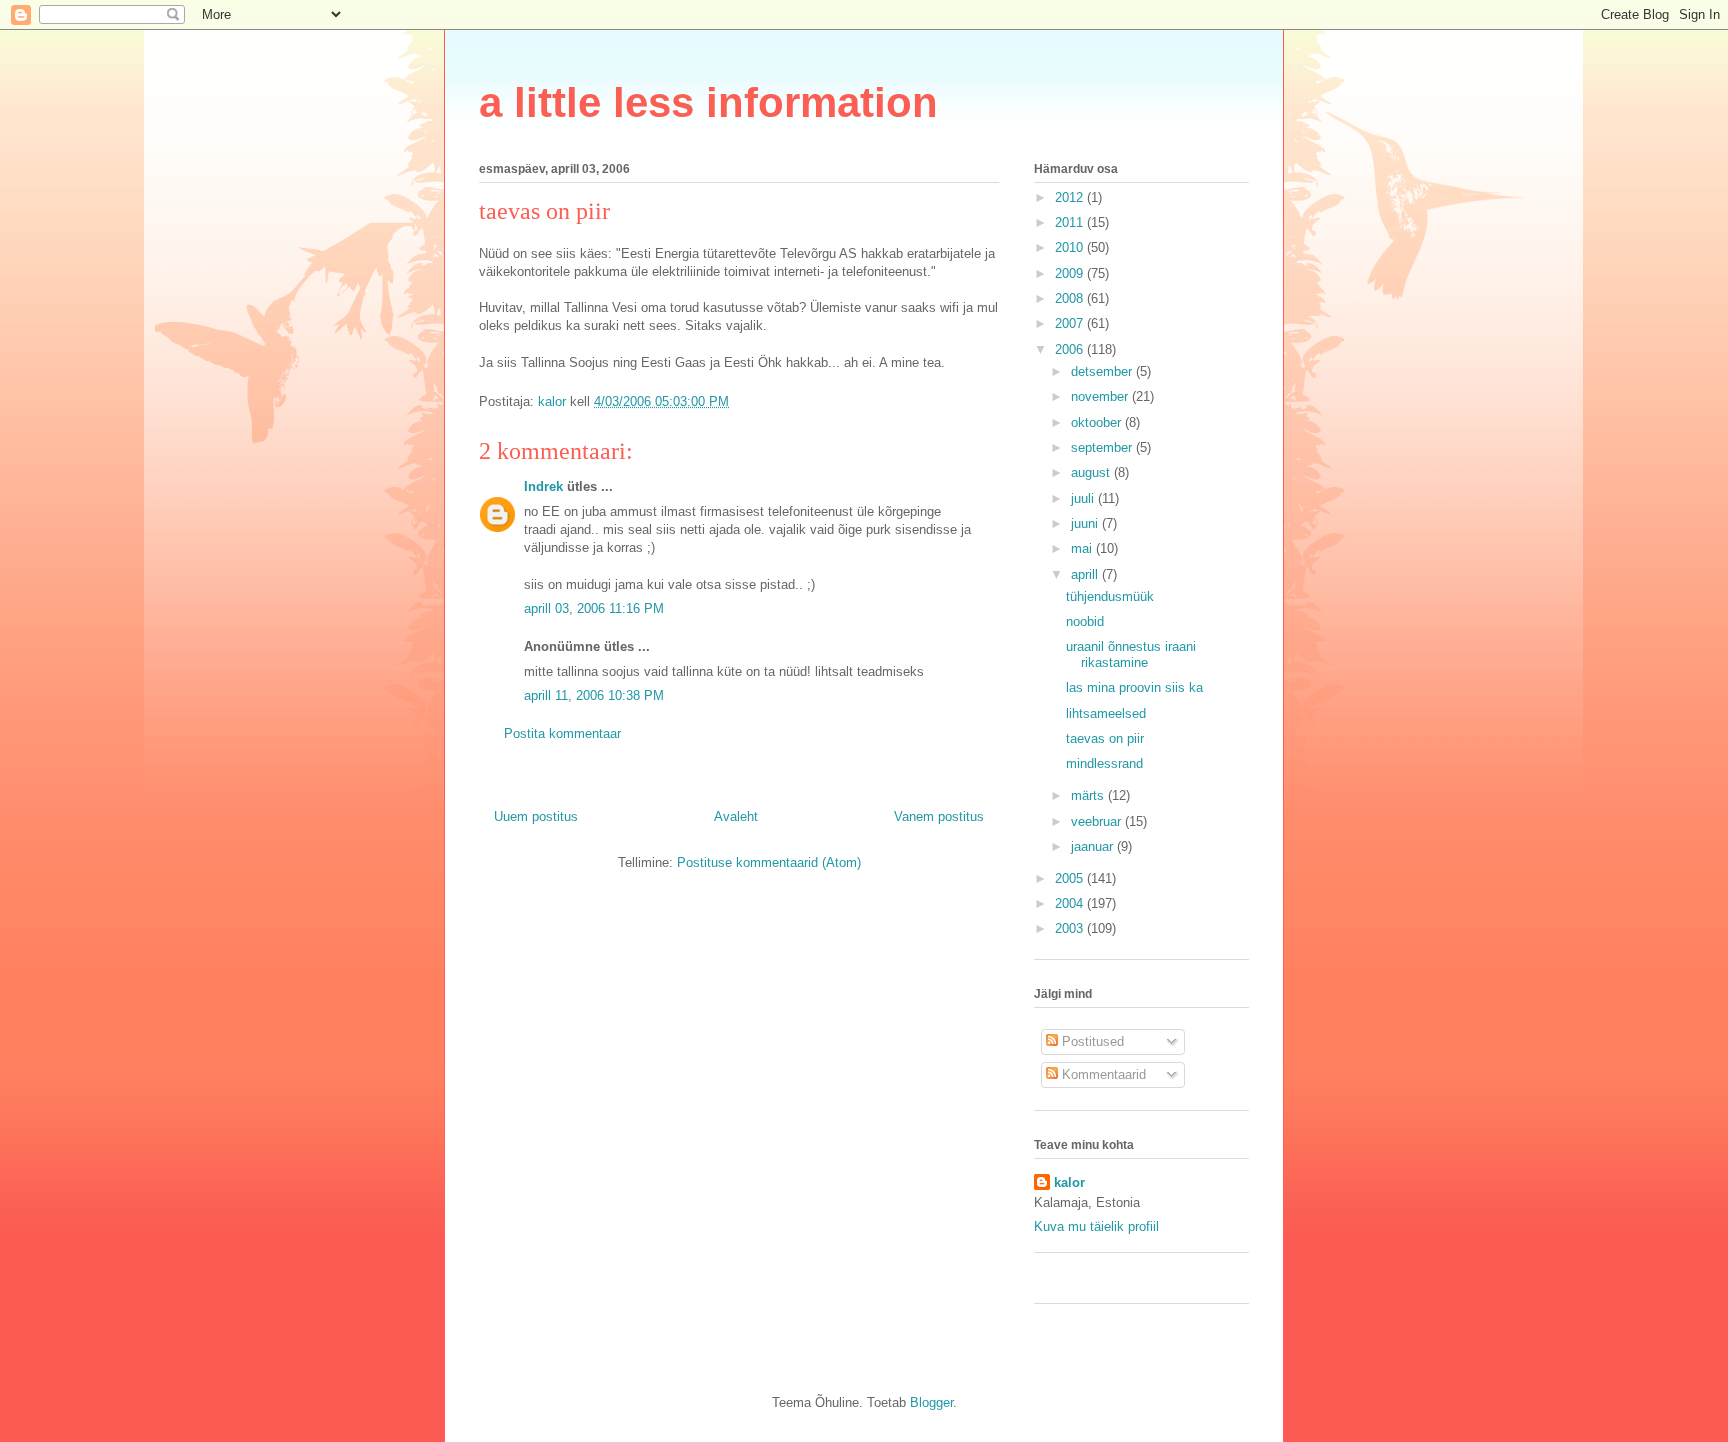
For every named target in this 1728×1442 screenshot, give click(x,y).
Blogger (931, 1402)
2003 (1071, 928)
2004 (1071, 903)
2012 (1071, 197)
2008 (1071, 298)
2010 (1071, 247)
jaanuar (1094, 846)
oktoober (1098, 422)
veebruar (1098, 821)
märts (1089, 795)
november (1101, 396)
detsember (1103, 371)
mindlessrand (1104, 763)
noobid (1085, 621)
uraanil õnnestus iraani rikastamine (1131, 654)
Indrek (543, 486)
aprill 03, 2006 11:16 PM (594, 608)
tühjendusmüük (1110, 596)
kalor (1069, 1182)
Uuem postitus (536, 816)
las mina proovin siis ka (1134, 687)
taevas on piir (1105, 738)
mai (1083, 548)
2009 (1071, 273)
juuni (1086, 523)
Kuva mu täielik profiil (1096, 1226)
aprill (1086, 574)
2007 (1071, 323)
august (1092, 472)
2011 (1071, 222)
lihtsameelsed (1106, 713)
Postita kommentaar (562, 733)
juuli (1084, 498)
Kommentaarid (1102, 1074)
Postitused (1091, 1041)
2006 (1071, 349)
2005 (1071, 878)
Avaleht (736, 816)
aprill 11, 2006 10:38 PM (594, 695)
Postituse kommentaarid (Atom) (769, 862)
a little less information (708, 102)
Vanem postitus (939, 816)
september (1103, 447)
